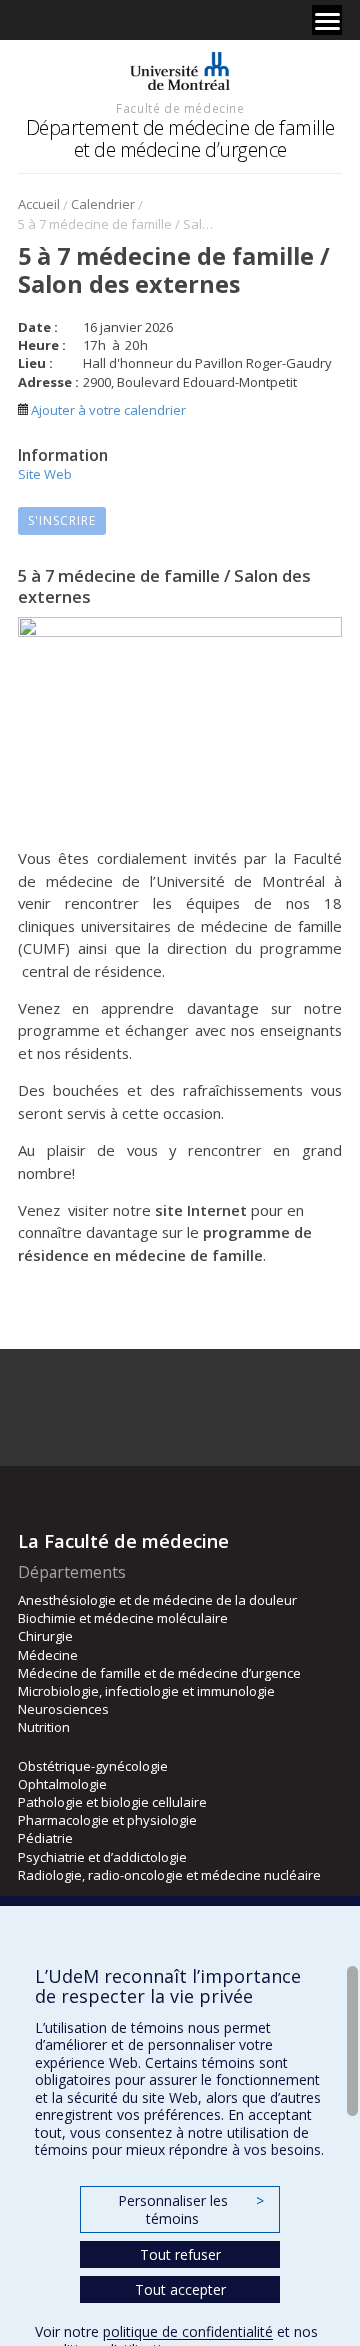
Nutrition (44, 1727)
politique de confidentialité (188, 2331)
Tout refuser (180, 2254)
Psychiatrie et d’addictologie (102, 1857)
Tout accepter (180, 2289)
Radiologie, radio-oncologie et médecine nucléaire (169, 1875)
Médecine (48, 1655)
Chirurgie (45, 1636)
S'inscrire (62, 520)
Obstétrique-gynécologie (93, 1766)
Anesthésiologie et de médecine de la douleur (157, 1600)
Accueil (39, 204)
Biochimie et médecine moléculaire (123, 1618)
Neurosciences (63, 1709)
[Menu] (327, 20)
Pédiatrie (45, 1838)
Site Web (45, 474)
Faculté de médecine (180, 108)
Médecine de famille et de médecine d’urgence (159, 1673)
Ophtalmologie (62, 1784)
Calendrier (103, 204)
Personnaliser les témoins (191, 2209)
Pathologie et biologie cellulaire (112, 1802)
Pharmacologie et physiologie (107, 1820)
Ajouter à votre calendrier (107, 410)
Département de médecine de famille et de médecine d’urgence (180, 138)
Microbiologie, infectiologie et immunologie (146, 1691)
